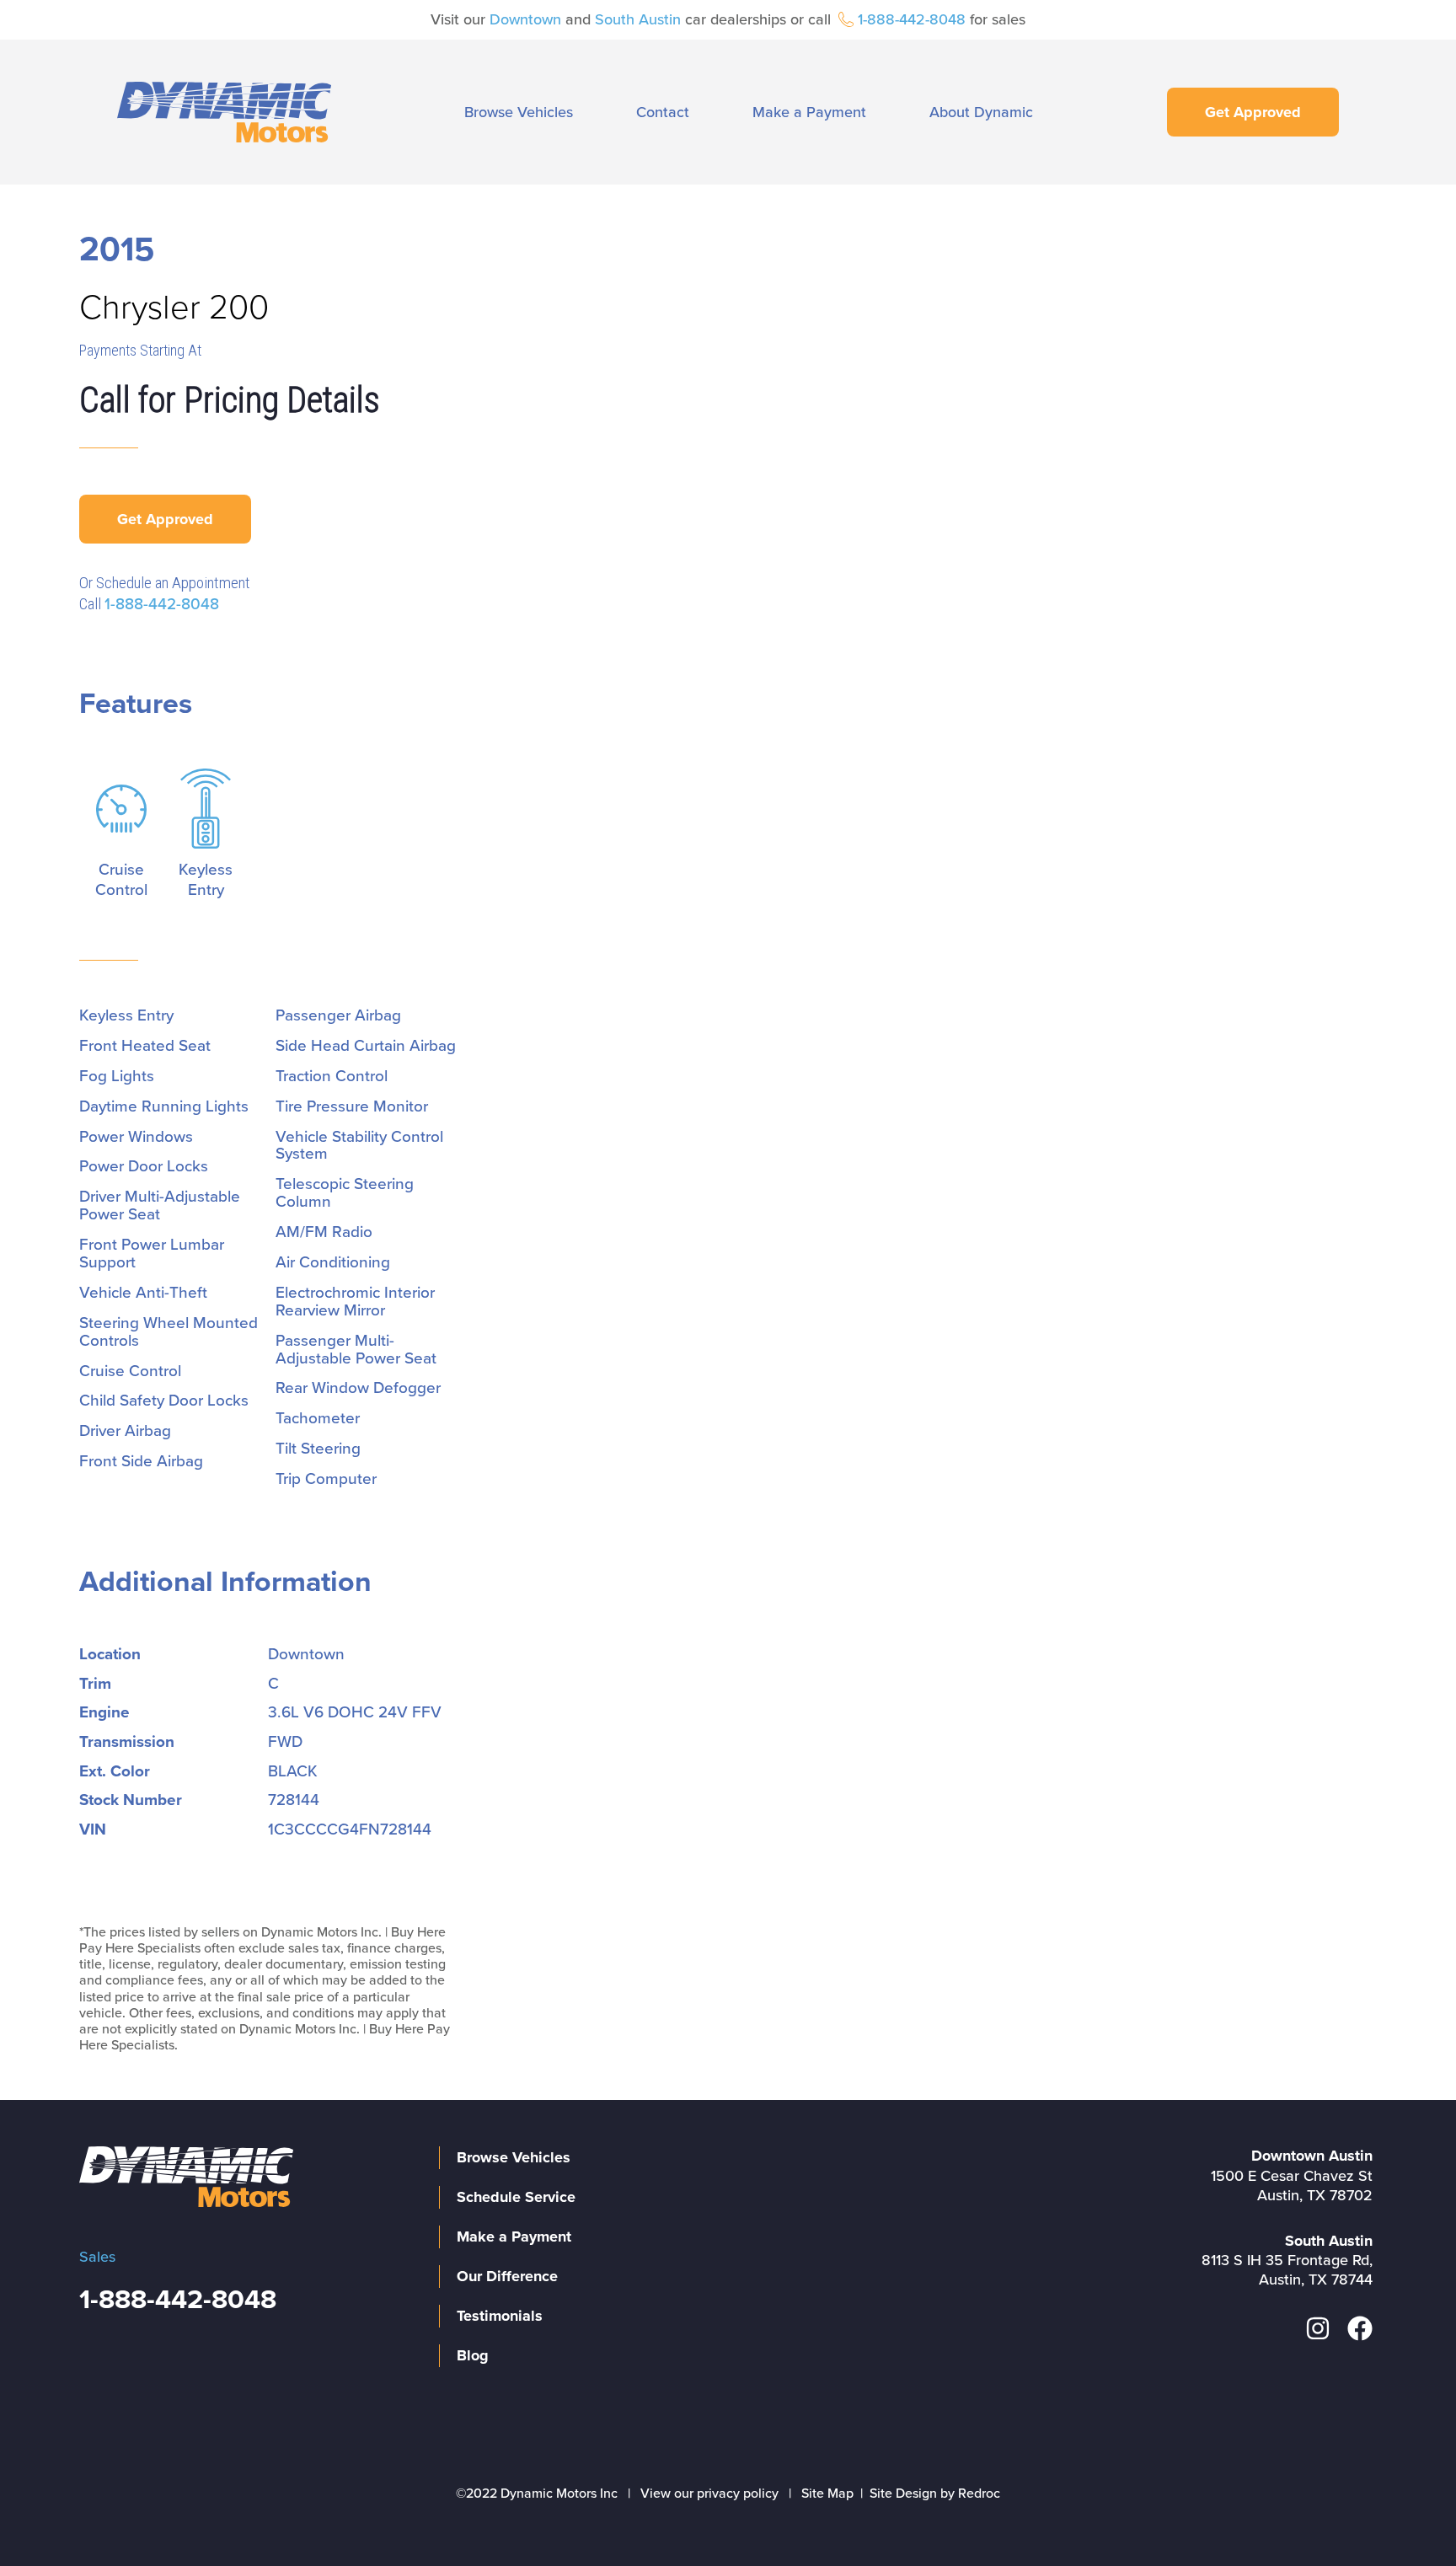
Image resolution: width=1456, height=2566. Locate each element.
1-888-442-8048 (912, 19)
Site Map (827, 2494)
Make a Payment (809, 112)
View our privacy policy (709, 2494)
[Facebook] (1360, 2328)
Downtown (525, 19)
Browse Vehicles (519, 112)
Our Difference (507, 2276)
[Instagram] (1318, 2328)
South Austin (638, 19)
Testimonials (500, 2316)
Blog (473, 2355)
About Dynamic (981, 112)
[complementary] (1405, 2515)
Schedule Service (516, 2197)
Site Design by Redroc (935, 2494)
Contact (663, 112)
